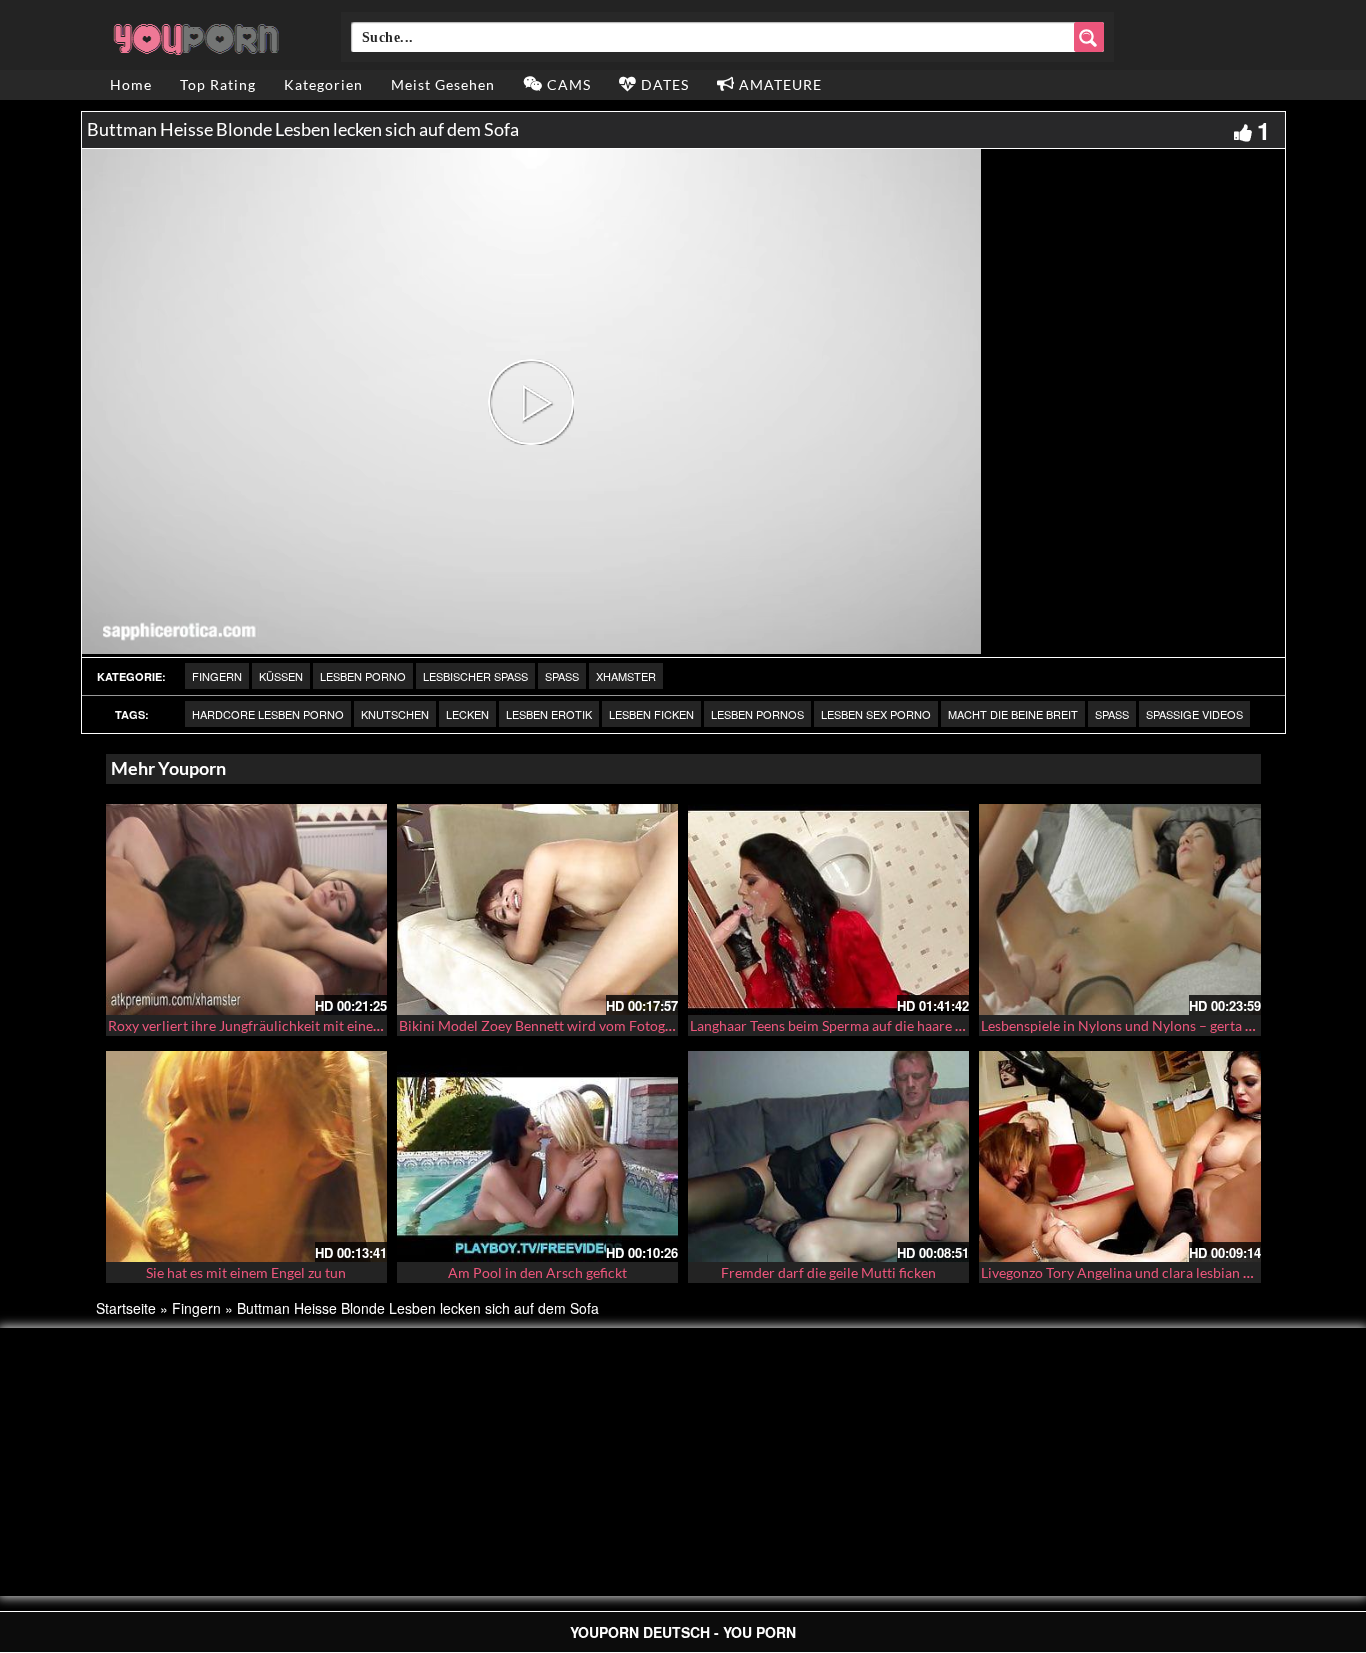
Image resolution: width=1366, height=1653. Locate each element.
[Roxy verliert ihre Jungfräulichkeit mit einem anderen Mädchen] (246, 909)
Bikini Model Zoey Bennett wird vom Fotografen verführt (576, 1025)
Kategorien (323, 84)
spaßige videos (1194, 714)
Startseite (126, 1308)
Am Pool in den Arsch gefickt (537, 1272)
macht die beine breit (1013, 714)
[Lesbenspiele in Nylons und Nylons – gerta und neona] (1119, 909)
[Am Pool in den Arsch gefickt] (537, 1156)
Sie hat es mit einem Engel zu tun (246, 1272)
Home (131, 84)
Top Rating (218, 84)
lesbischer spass (475, 676)
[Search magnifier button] (1089, 37)
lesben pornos (757, 714)
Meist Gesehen (443, 84)
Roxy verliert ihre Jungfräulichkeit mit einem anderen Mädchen (304, 1025)
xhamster (626, 676)
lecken (467, 714)
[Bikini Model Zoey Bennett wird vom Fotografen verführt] (537, 909)
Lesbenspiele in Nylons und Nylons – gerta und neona (1145, 1025)
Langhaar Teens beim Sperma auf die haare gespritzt (849, 1025)
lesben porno (363, 676)
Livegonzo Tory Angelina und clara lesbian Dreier (1132, 1272)
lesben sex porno (876, 714)
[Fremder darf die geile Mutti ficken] (828, 1156)
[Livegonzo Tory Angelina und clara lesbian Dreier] (1119, 1156)
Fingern (217, 676)
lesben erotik (549, 714)
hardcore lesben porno (268, 714)
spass (562, 676)
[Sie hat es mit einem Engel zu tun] (246, 1156)
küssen (281, 676)
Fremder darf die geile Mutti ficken (828, 1272)
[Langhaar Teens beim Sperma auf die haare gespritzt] (828, 909)
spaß (1112, 714)
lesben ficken (651, 714)
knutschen (395, 714)
